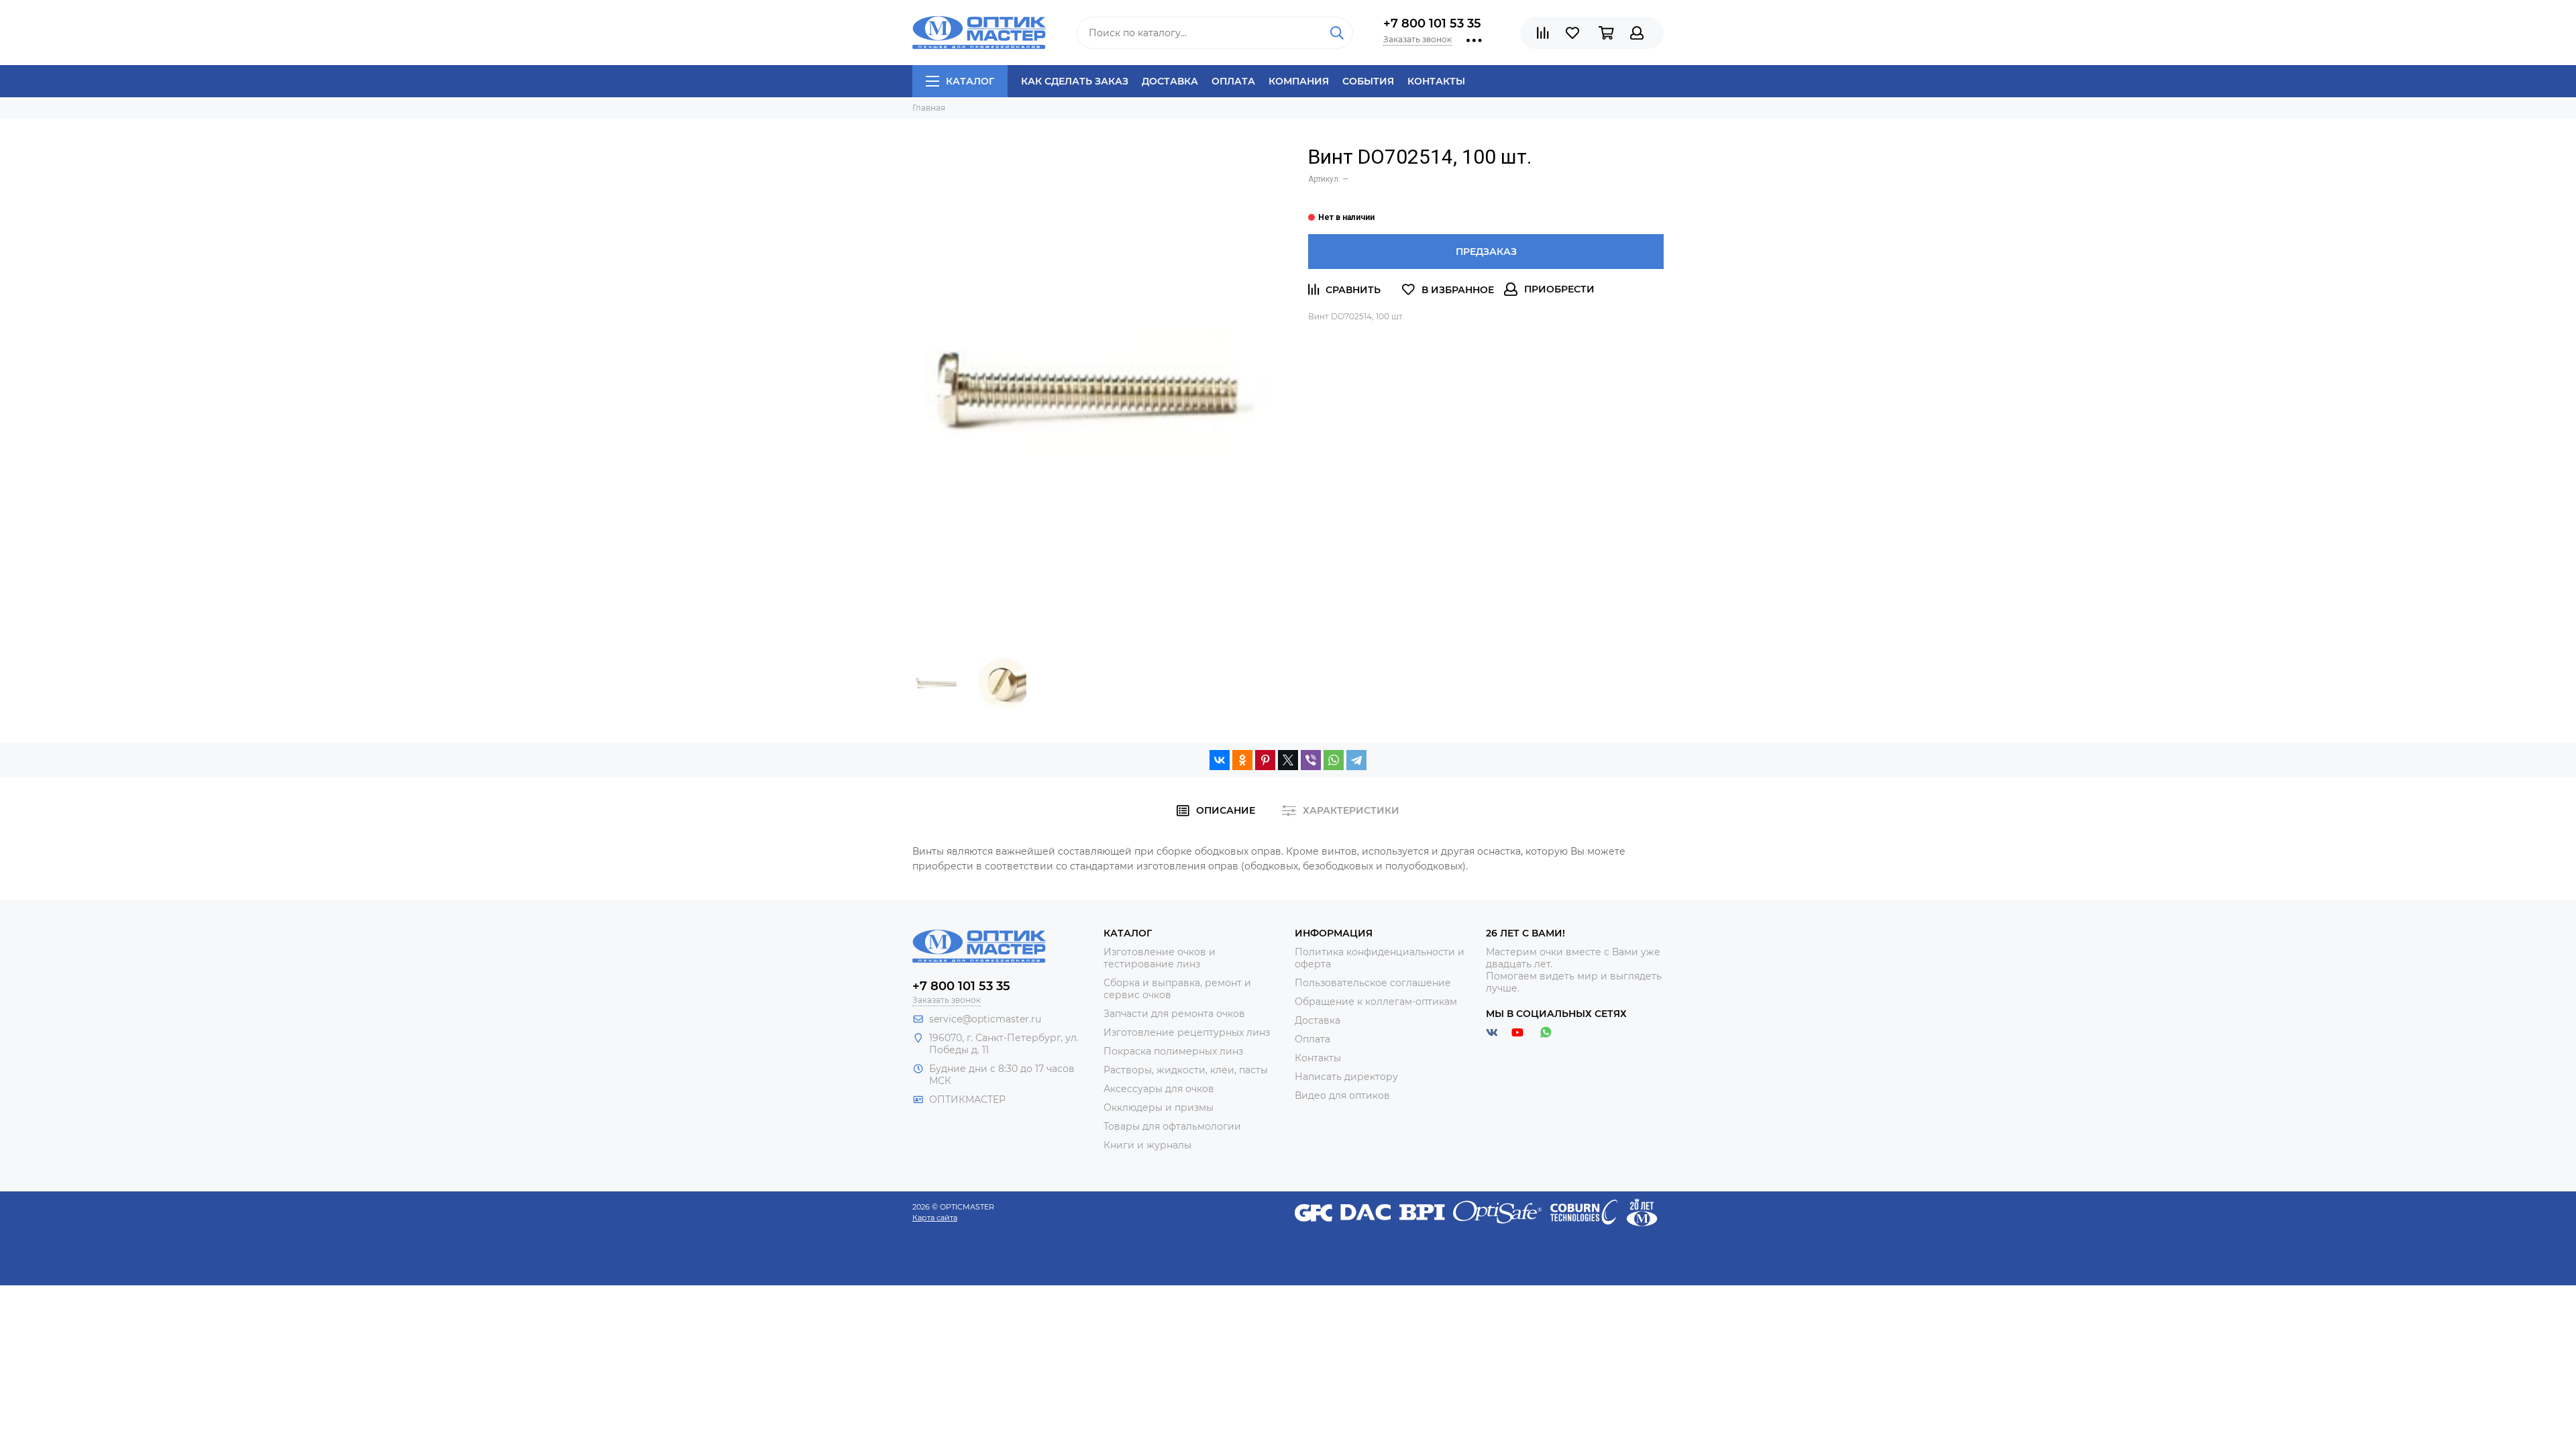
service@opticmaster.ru (985, 1019)
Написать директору (1346, 1077)
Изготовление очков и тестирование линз (1160, 958)
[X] (1288, 760)
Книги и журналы (1147, 1145)
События (1368, 81)
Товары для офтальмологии (1172, 1126)
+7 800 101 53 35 (1432, 23)
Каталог (970, 81)
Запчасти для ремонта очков (1174, 1014)
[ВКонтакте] (1220, 760)
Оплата (1233, 81)
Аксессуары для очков (1159, 1089)
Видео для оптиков (1342, 1095)
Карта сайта (935, 1218)
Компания (1299, 81)
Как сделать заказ (1075, 81)
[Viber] (1311, 760)
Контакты (1436, 81)
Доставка (1170, 81)
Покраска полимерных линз (1173, 1051)
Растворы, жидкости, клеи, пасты (1186, 1070)
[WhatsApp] (1334, 760)
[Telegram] (1356, 760)
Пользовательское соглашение (1373, 983)
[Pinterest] (1265, 760)
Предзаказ (1486, 252)
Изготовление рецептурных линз (1187, 1032)
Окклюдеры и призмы (1159, 1108)
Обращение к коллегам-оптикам (1376, 1002)
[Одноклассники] (1242, 760)
